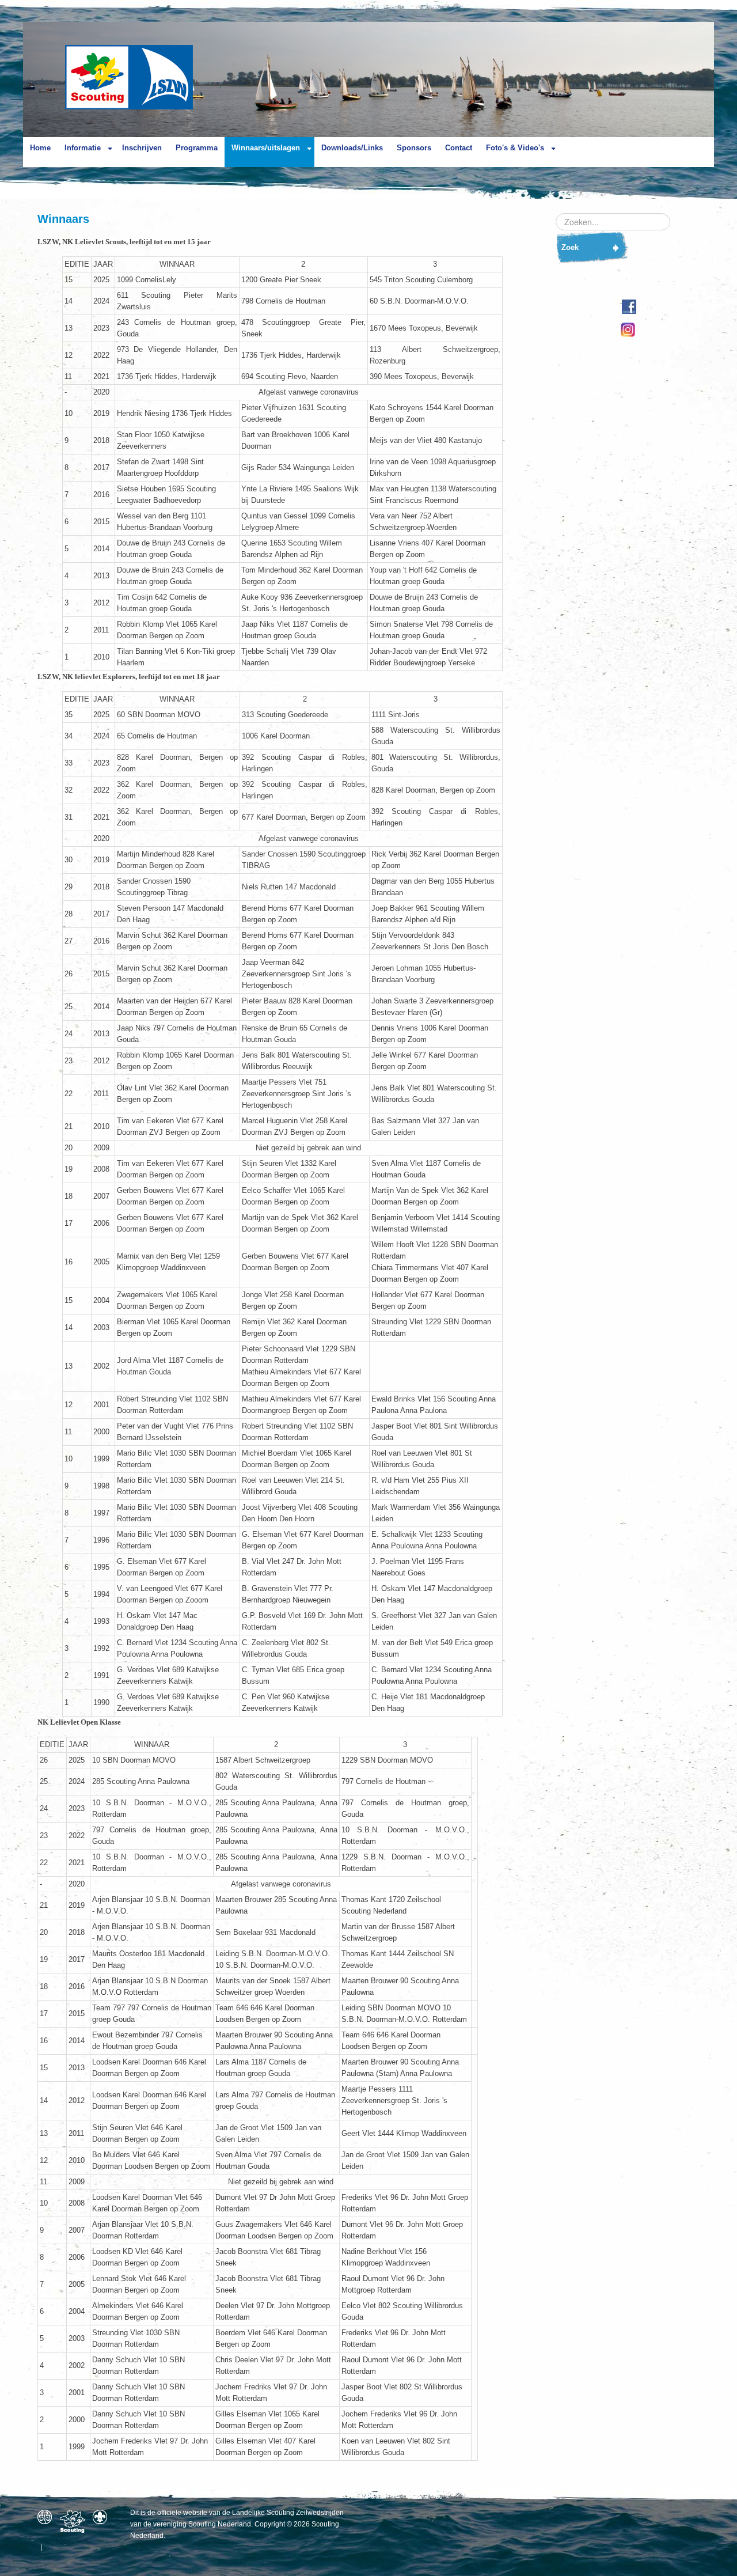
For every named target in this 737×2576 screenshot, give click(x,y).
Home (40, 148)
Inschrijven (142, 148)
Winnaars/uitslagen (266, 148)
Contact (459, 148)
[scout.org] (103, 2517)
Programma (197, 148)
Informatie (83, 148)
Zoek (570, 247)
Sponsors (414, 148)
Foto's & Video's (515, 148)
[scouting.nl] (75, 2521)
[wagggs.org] (48, 2517)
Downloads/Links (352, 148)
